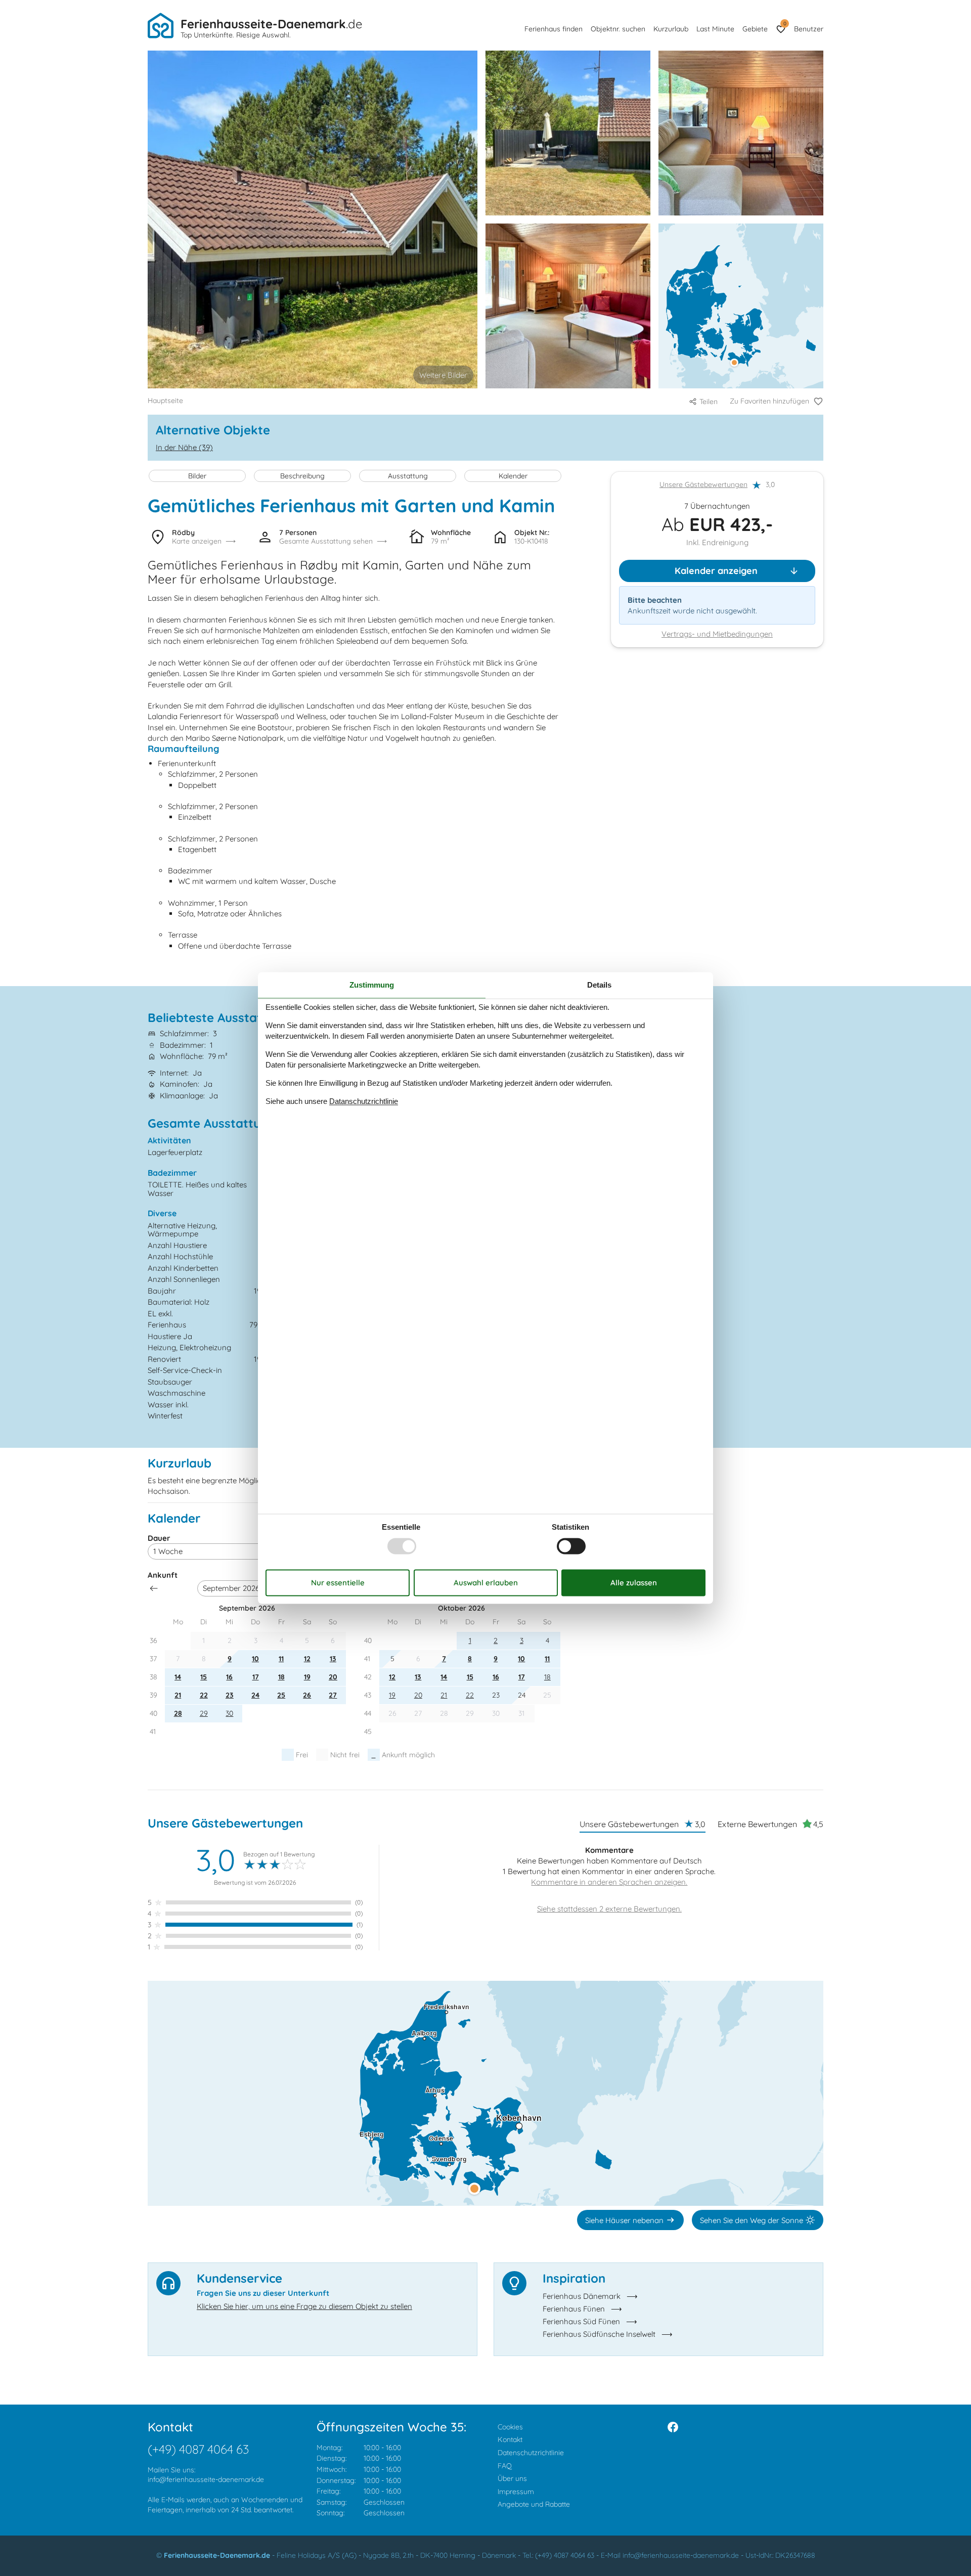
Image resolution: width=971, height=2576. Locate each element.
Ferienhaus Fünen (574, 2309)
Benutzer (809, 29)
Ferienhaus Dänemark (582, 2296)
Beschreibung (302, 476)
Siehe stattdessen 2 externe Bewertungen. (609, 1909)
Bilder (197, 476)
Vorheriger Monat (154, 1588)
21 (178, 1695)
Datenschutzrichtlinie (531, 2453)
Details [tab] (599, 985)
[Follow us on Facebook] (673, 2427)
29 (204, 1713)
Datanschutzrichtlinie (364, 1101)
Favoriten (785, 24)
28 (178, 1713)
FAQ (505, 2466)
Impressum (516, 2492)
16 (229, 1677)
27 (333, 1695)
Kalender (513, 476)
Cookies (510, 2427)
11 (281, 1659)
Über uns (512, 2478)
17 (256, 1677)
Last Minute (715, 29)
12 (307, 1659)
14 (178, 1677)
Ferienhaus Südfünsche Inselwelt (599, 2334)
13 (333, 1659)
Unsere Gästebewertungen (703, 485)
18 (281, 1677)
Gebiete (755, 29)
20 (333, 1677)
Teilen (709, 402)
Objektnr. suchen (618, 29)
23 (230, 1695)
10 (255, 1659)
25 (281, 1695)
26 (307, 1695)
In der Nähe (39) (184, 447)
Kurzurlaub (671, 29)
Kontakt (510, 2439)
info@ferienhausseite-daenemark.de (206, 2479)
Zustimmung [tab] (372, 985)
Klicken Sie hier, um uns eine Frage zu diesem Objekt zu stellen (304, 2306)
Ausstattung (408, 476)
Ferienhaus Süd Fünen (581, 2321)
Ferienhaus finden (554, 29)
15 (204, 1677)
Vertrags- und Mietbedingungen (717, 634)
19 (307, 1677)
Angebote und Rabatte (534, 2504)
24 (255, 1695)
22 (204, 1695)
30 (229, 1713)
